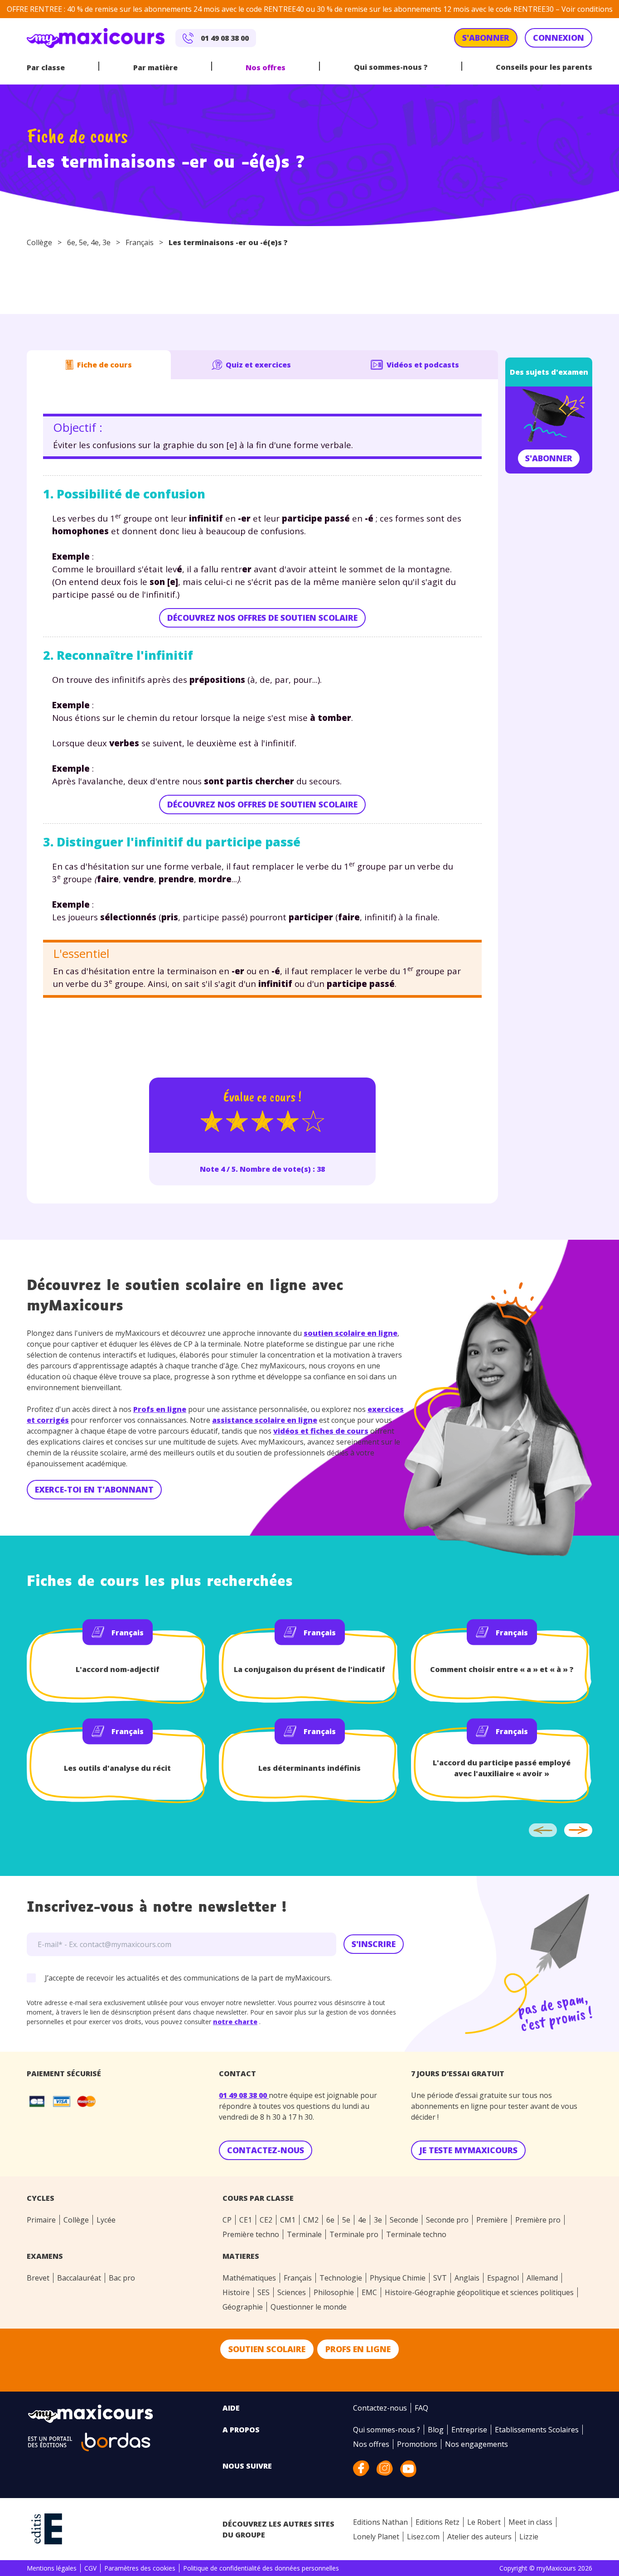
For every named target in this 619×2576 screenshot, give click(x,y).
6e (71, 242)
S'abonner (549, 458)
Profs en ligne (160, 1409)
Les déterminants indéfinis (309, 1768)
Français (140, 242)
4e (95, 242)
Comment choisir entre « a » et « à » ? (502, 1669)
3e (106, 242)
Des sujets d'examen (549, 372)
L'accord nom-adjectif (118, 1669)
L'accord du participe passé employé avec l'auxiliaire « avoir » (502, 1768)
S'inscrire (374, 1944)
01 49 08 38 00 (244, 2095)
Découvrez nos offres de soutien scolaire (262, 618)
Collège (39, 242)
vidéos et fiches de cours (321, 1431)
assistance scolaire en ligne (265, 1420)
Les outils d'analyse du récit (117, 1768)
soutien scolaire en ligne (351, 1333)
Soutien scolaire (267, 2349)
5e (83, 242)
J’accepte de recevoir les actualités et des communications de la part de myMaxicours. (188, 1978)
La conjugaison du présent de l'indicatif (309, 1669)
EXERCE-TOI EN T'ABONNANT (94, 1489)
